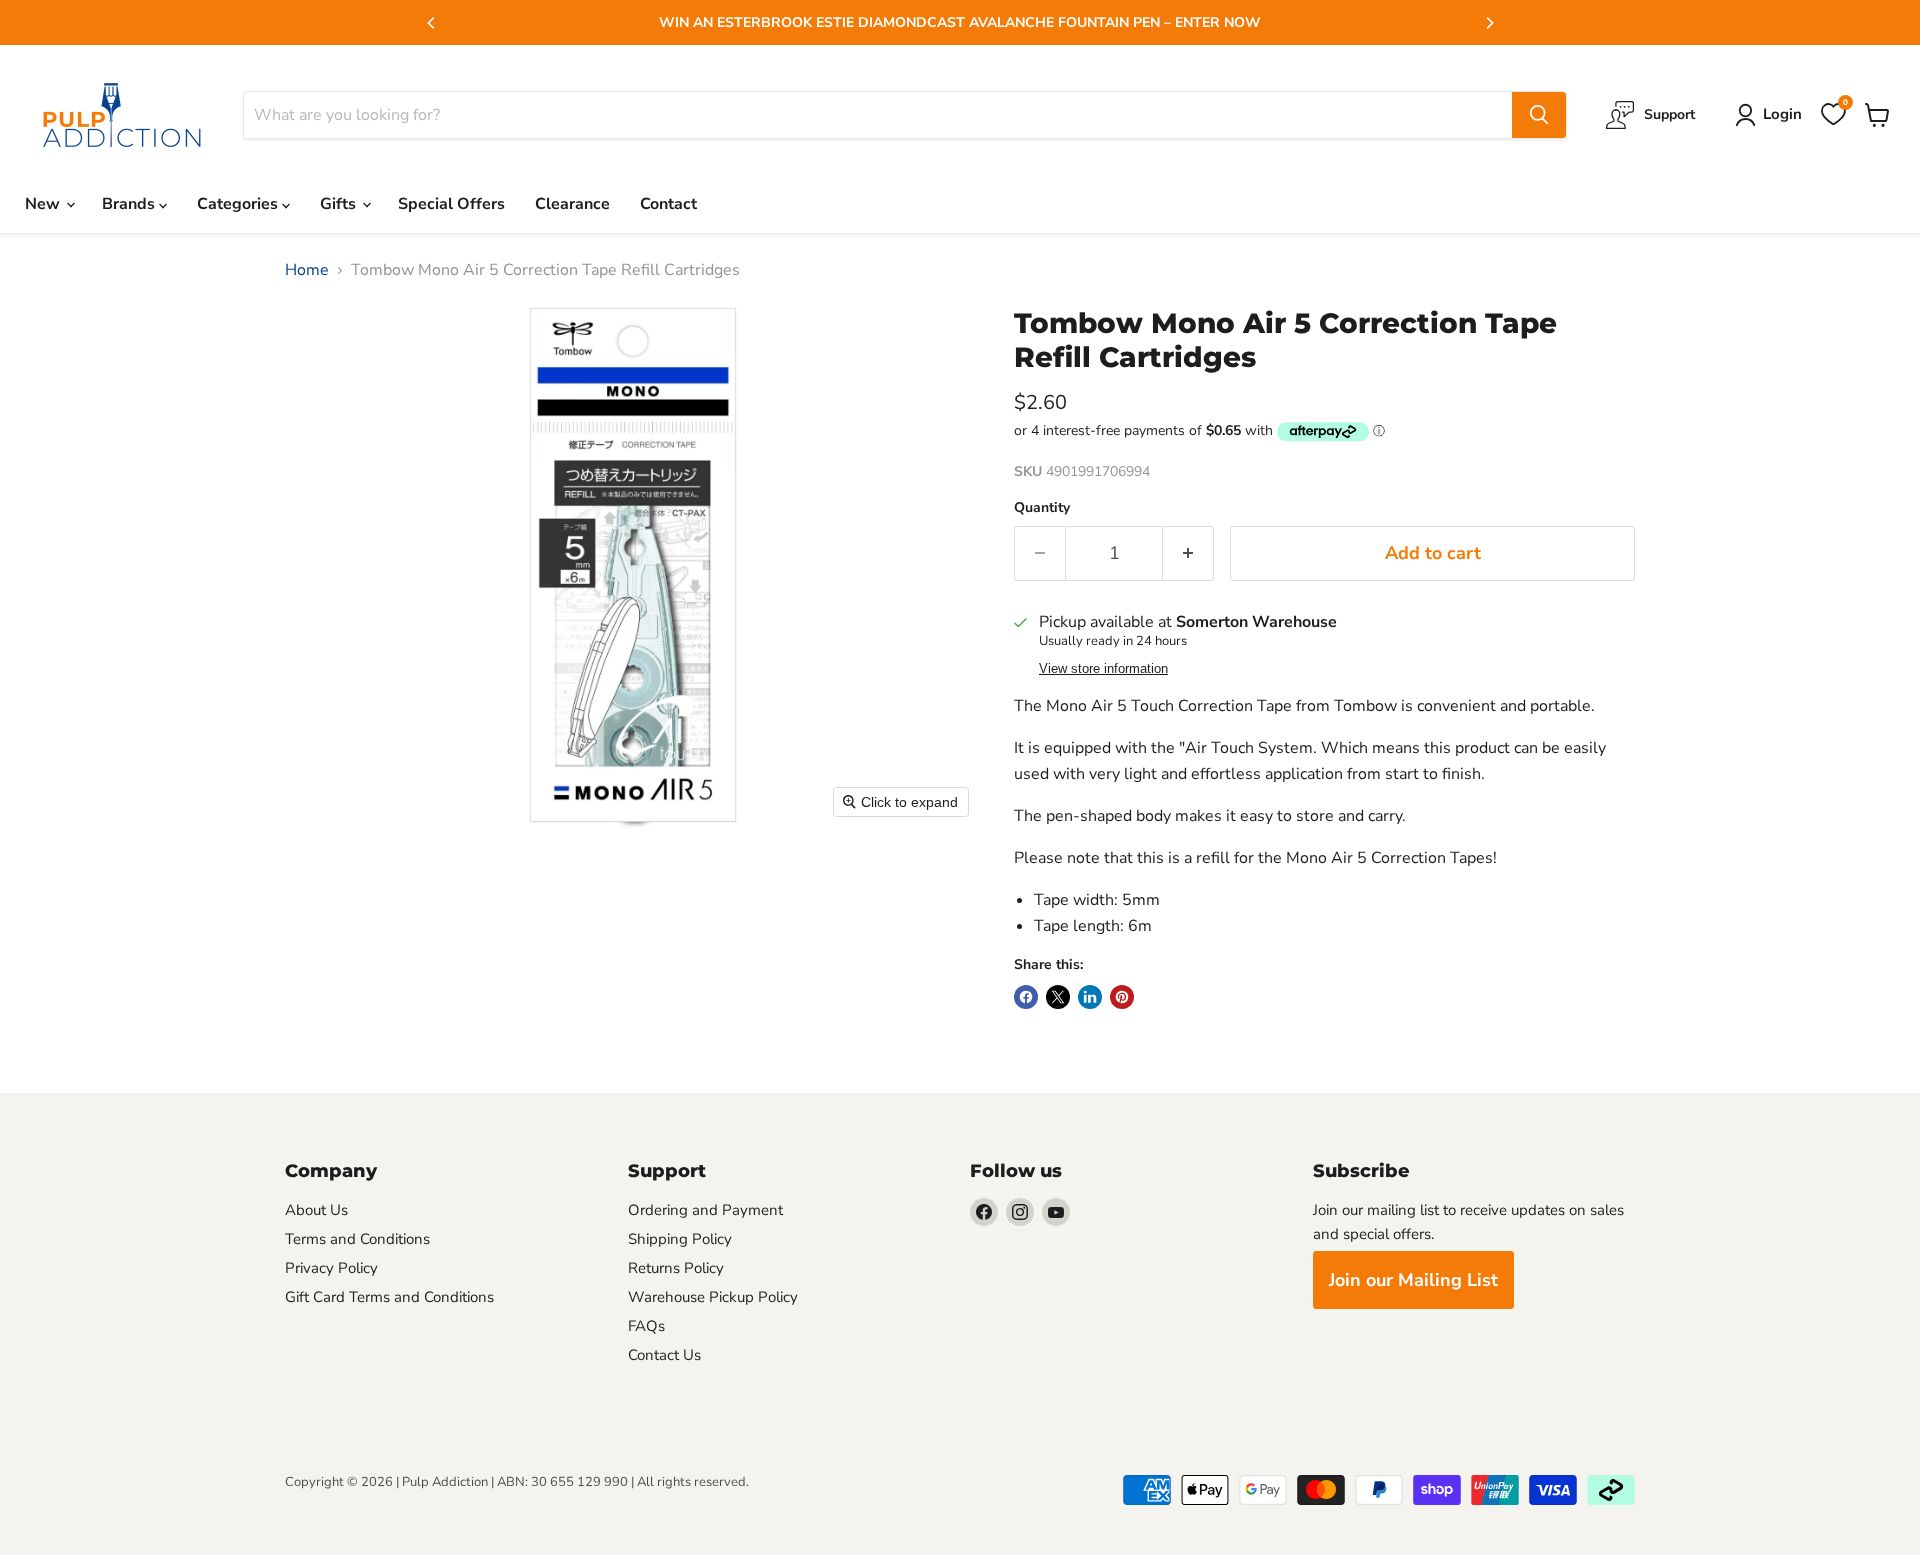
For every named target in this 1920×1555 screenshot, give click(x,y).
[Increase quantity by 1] (1188, 553)
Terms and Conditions (357, 1239)
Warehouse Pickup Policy (713, 1297)
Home (307, 270)
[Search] (1539, 115)
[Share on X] (1058, 997)
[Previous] (432, 23)
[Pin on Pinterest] (1122, 997)
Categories (239, 204)
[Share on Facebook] (1026, 997)
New (44, 204)
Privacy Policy (331, 1268)
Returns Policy (676, 1268)
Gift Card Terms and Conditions (389, 1297)
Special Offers (451, 204)
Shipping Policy (680, 1239)
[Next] (1489, 23)
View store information (1103, 669)
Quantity (1042, 508)
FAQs (646, 1326)
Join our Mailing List (1413, 1280)
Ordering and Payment (705, 1210)
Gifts (340, 204)
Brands (130, 204)
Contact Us (664, 1355)
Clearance (572, 204)
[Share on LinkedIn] (1090, 997)
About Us (316, 1210)
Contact (668, 204)
